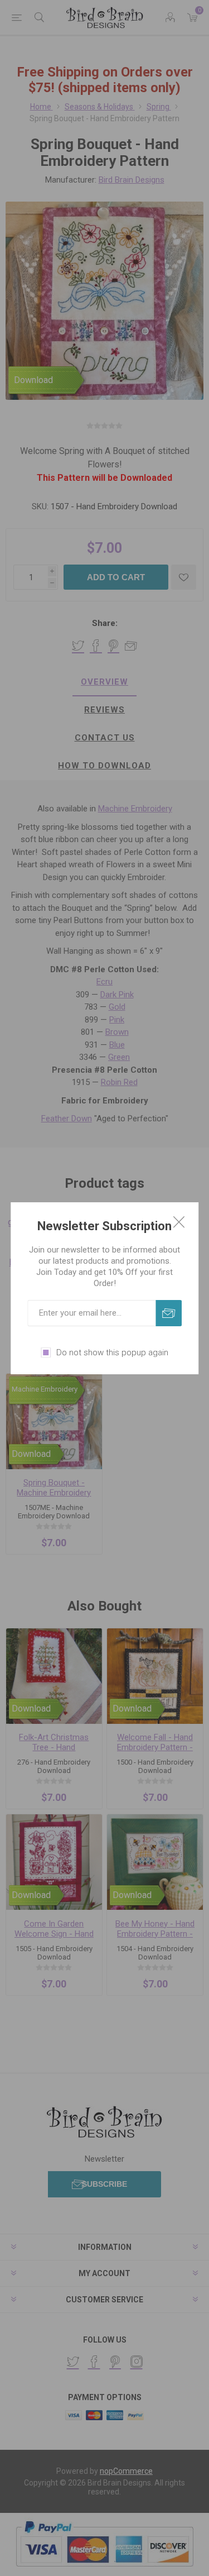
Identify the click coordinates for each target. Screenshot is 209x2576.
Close (179, 1222)
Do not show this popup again (112, 1352)
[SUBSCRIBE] (169, 1313)
